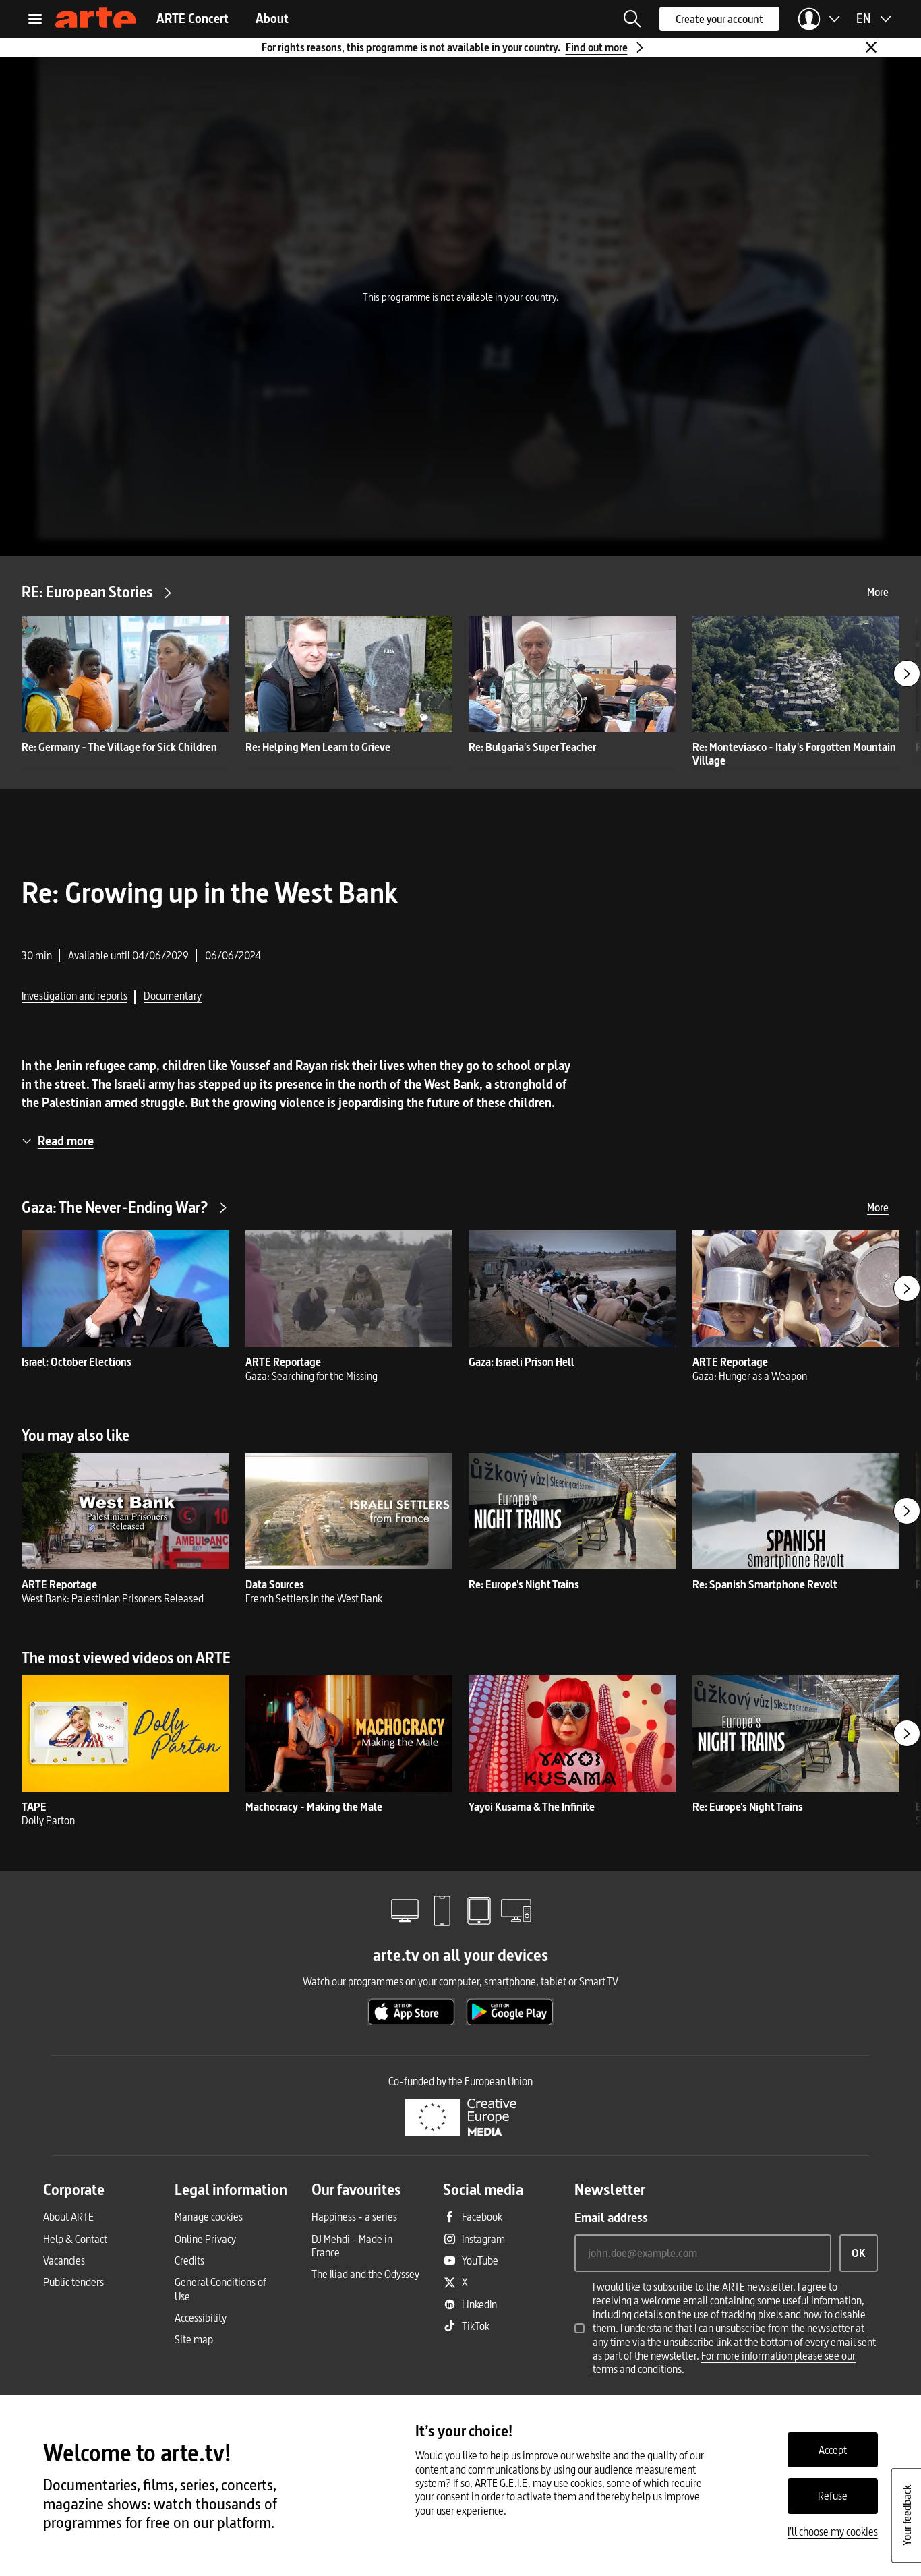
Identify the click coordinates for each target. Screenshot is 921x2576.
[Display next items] (907, 673)
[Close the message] (871, 47)
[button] (632, 19)
